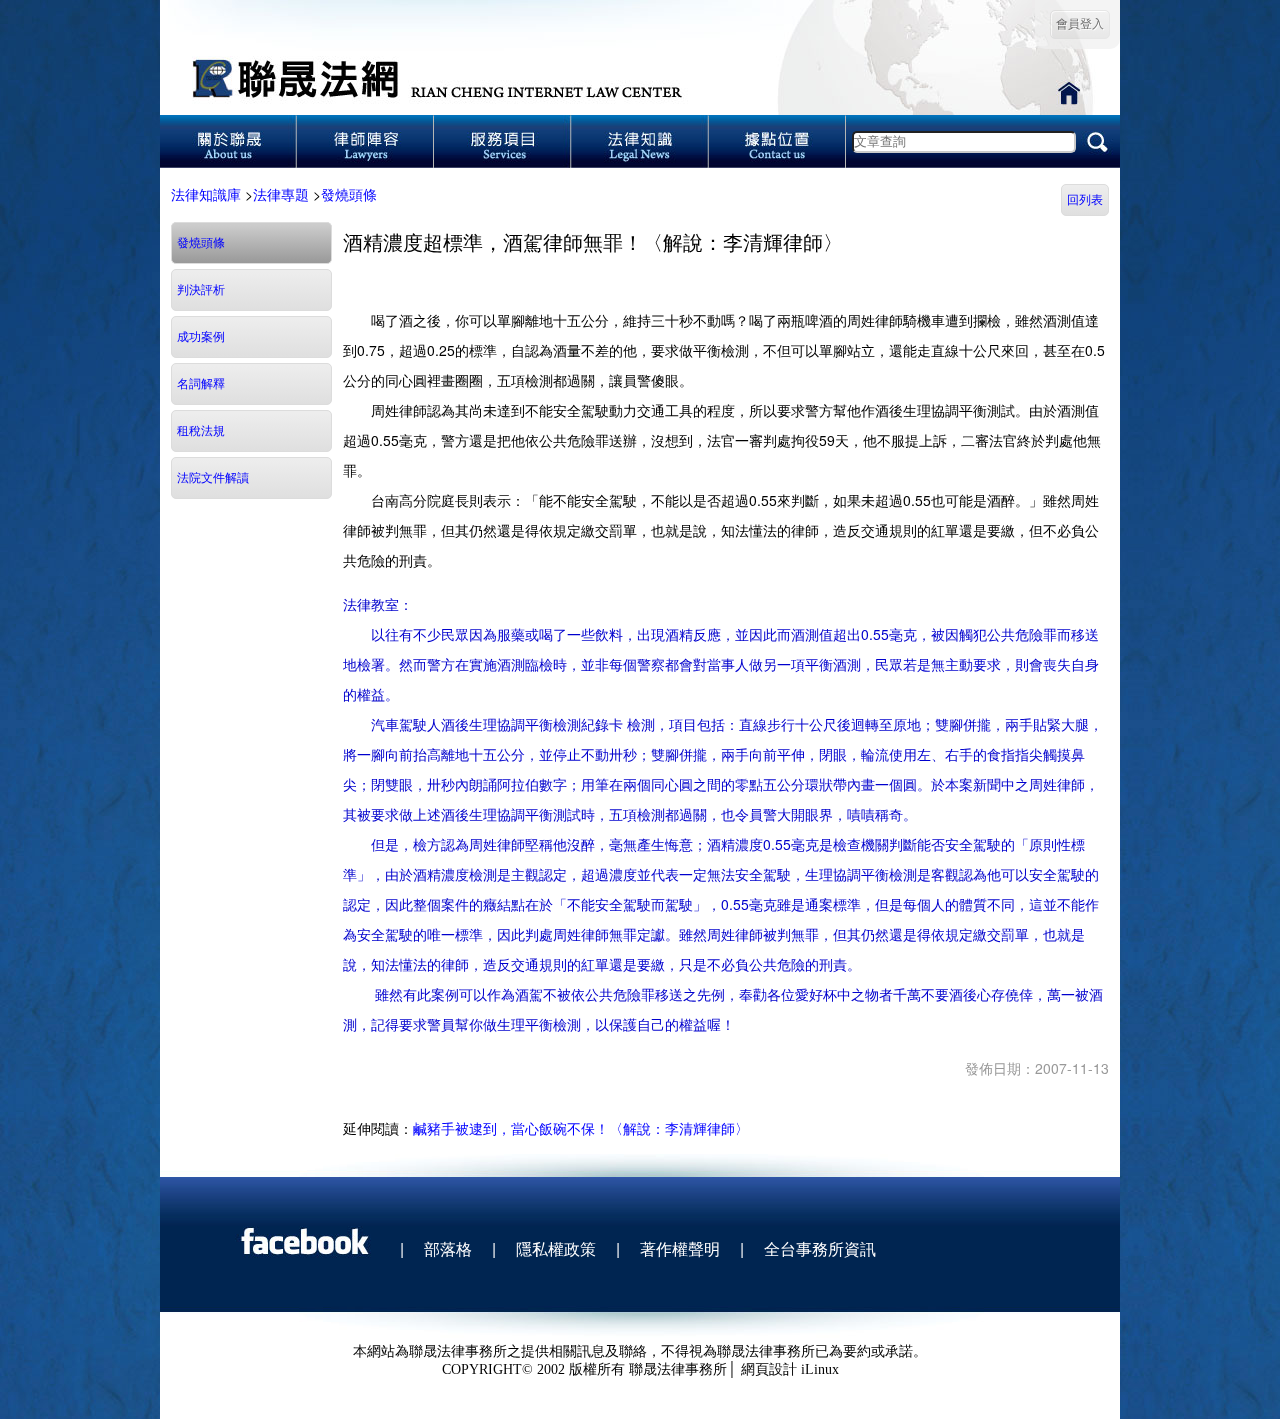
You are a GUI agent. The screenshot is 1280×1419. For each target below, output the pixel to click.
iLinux (820, 1369)
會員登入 (1080, 24)
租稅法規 (201, 431)
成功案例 (201, 337)
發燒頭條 (349, 194)
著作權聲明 (680, 1248)
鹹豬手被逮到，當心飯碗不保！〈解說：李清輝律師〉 (581, 1128)
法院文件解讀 (213, 478)
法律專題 (281, 194)
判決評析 (201, 290)
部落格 (448, 1248)
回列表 (1085, 200)
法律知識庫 (206, 194)
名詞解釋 (201, 384)
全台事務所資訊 (820, 1248)
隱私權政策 (556, 1248)
